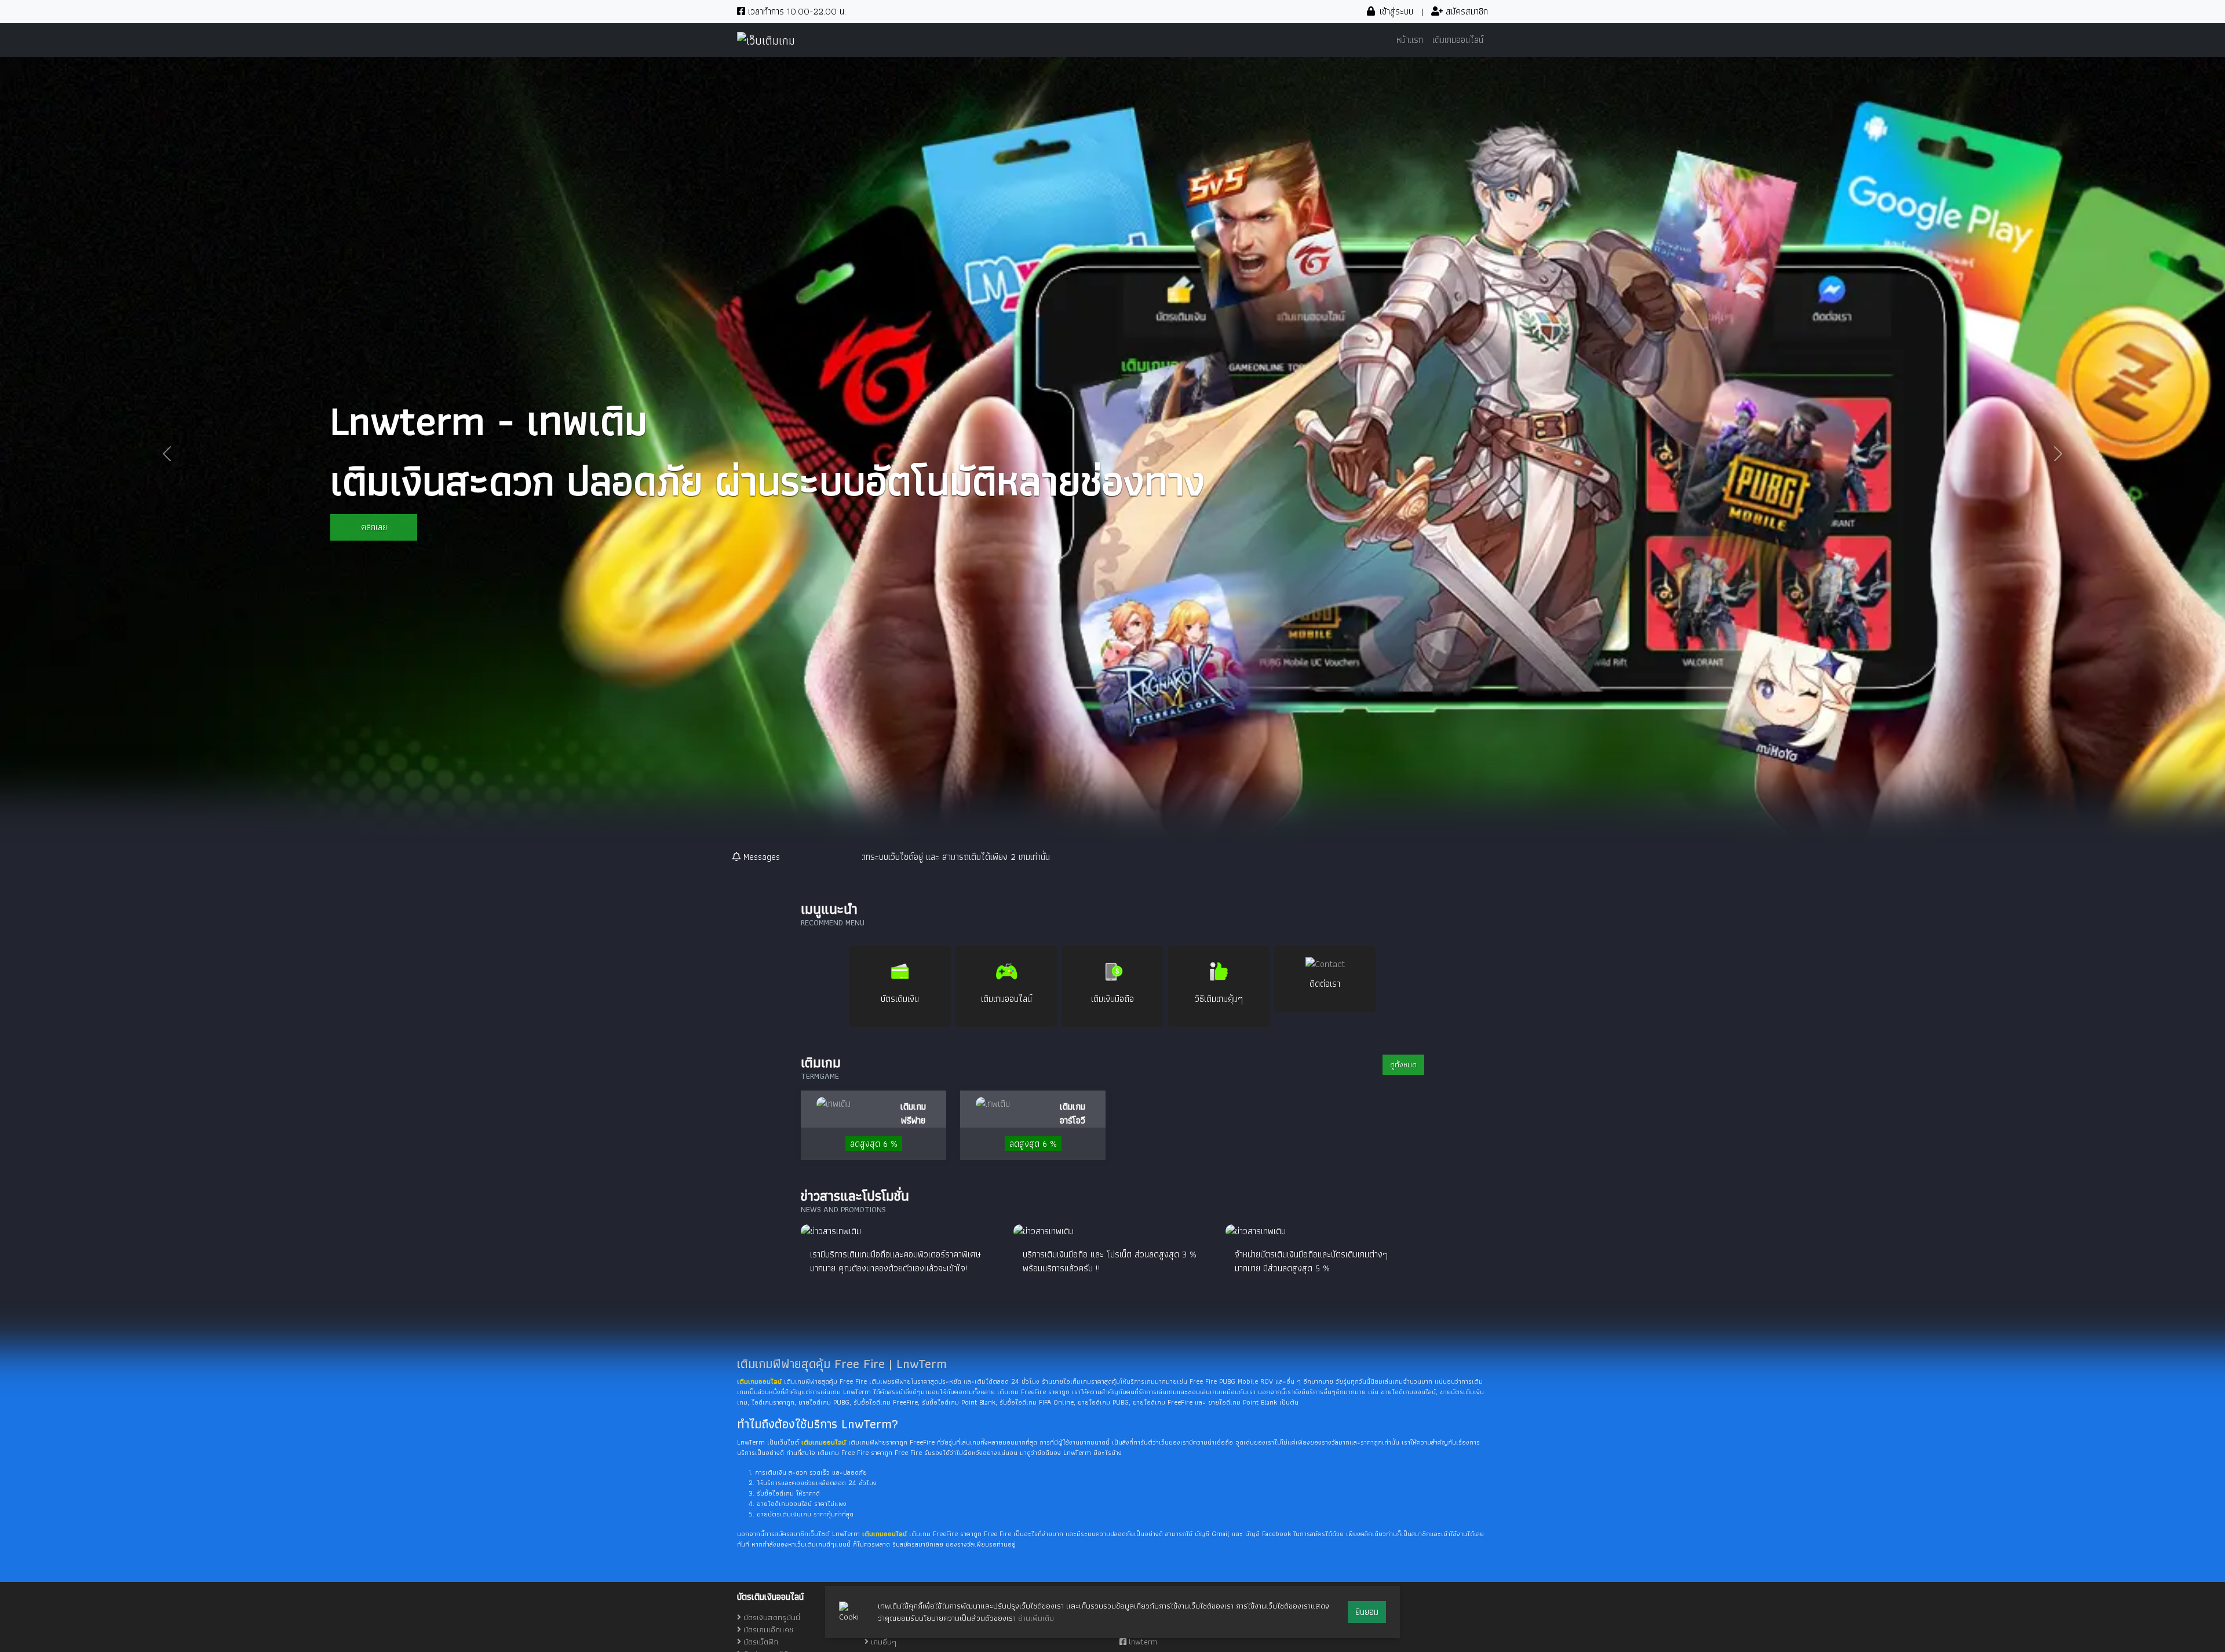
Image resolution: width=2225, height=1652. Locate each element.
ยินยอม (1367, 1612)
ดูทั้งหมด (1403, 1064)
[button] (167, 453)
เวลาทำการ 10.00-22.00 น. (796, 11)
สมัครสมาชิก (1465, 11)
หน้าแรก (1410, 40)
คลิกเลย (374, 527)
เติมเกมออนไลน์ (1458, 40)
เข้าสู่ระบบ (1395, 11)
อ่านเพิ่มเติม (1036, 1618)
